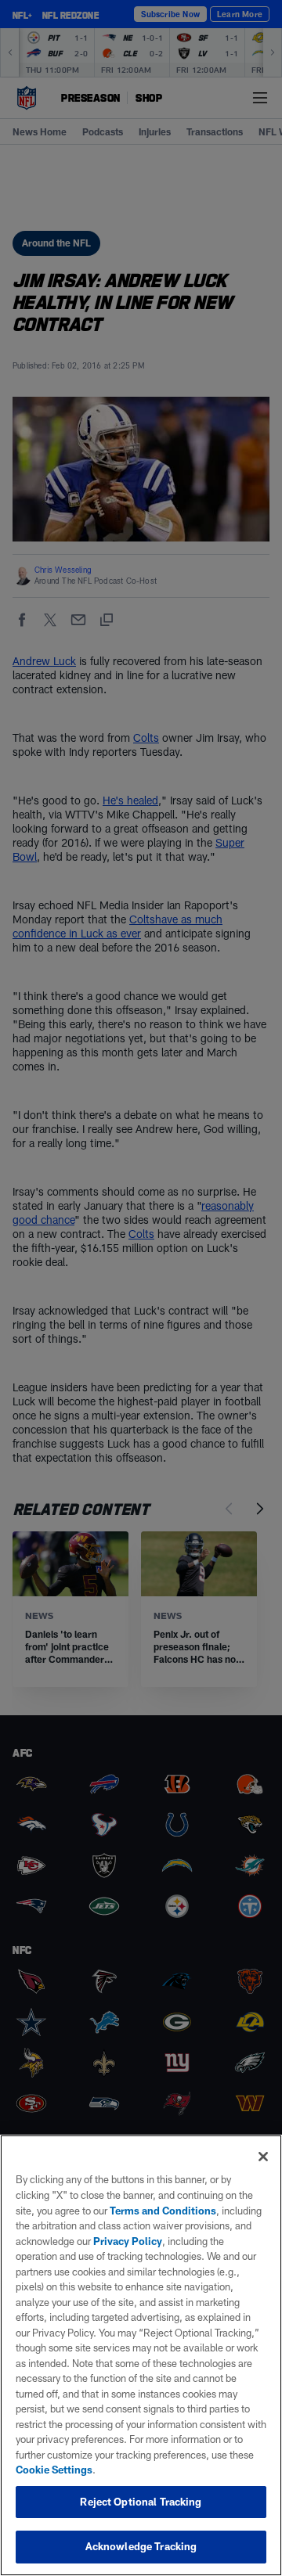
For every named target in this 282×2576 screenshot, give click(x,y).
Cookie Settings (54, 2470)
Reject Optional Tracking (141, 2502)
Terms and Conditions (163, 2211)
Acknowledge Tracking (141, 2546)
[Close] (263, 2157)
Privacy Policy (128, 2241)
